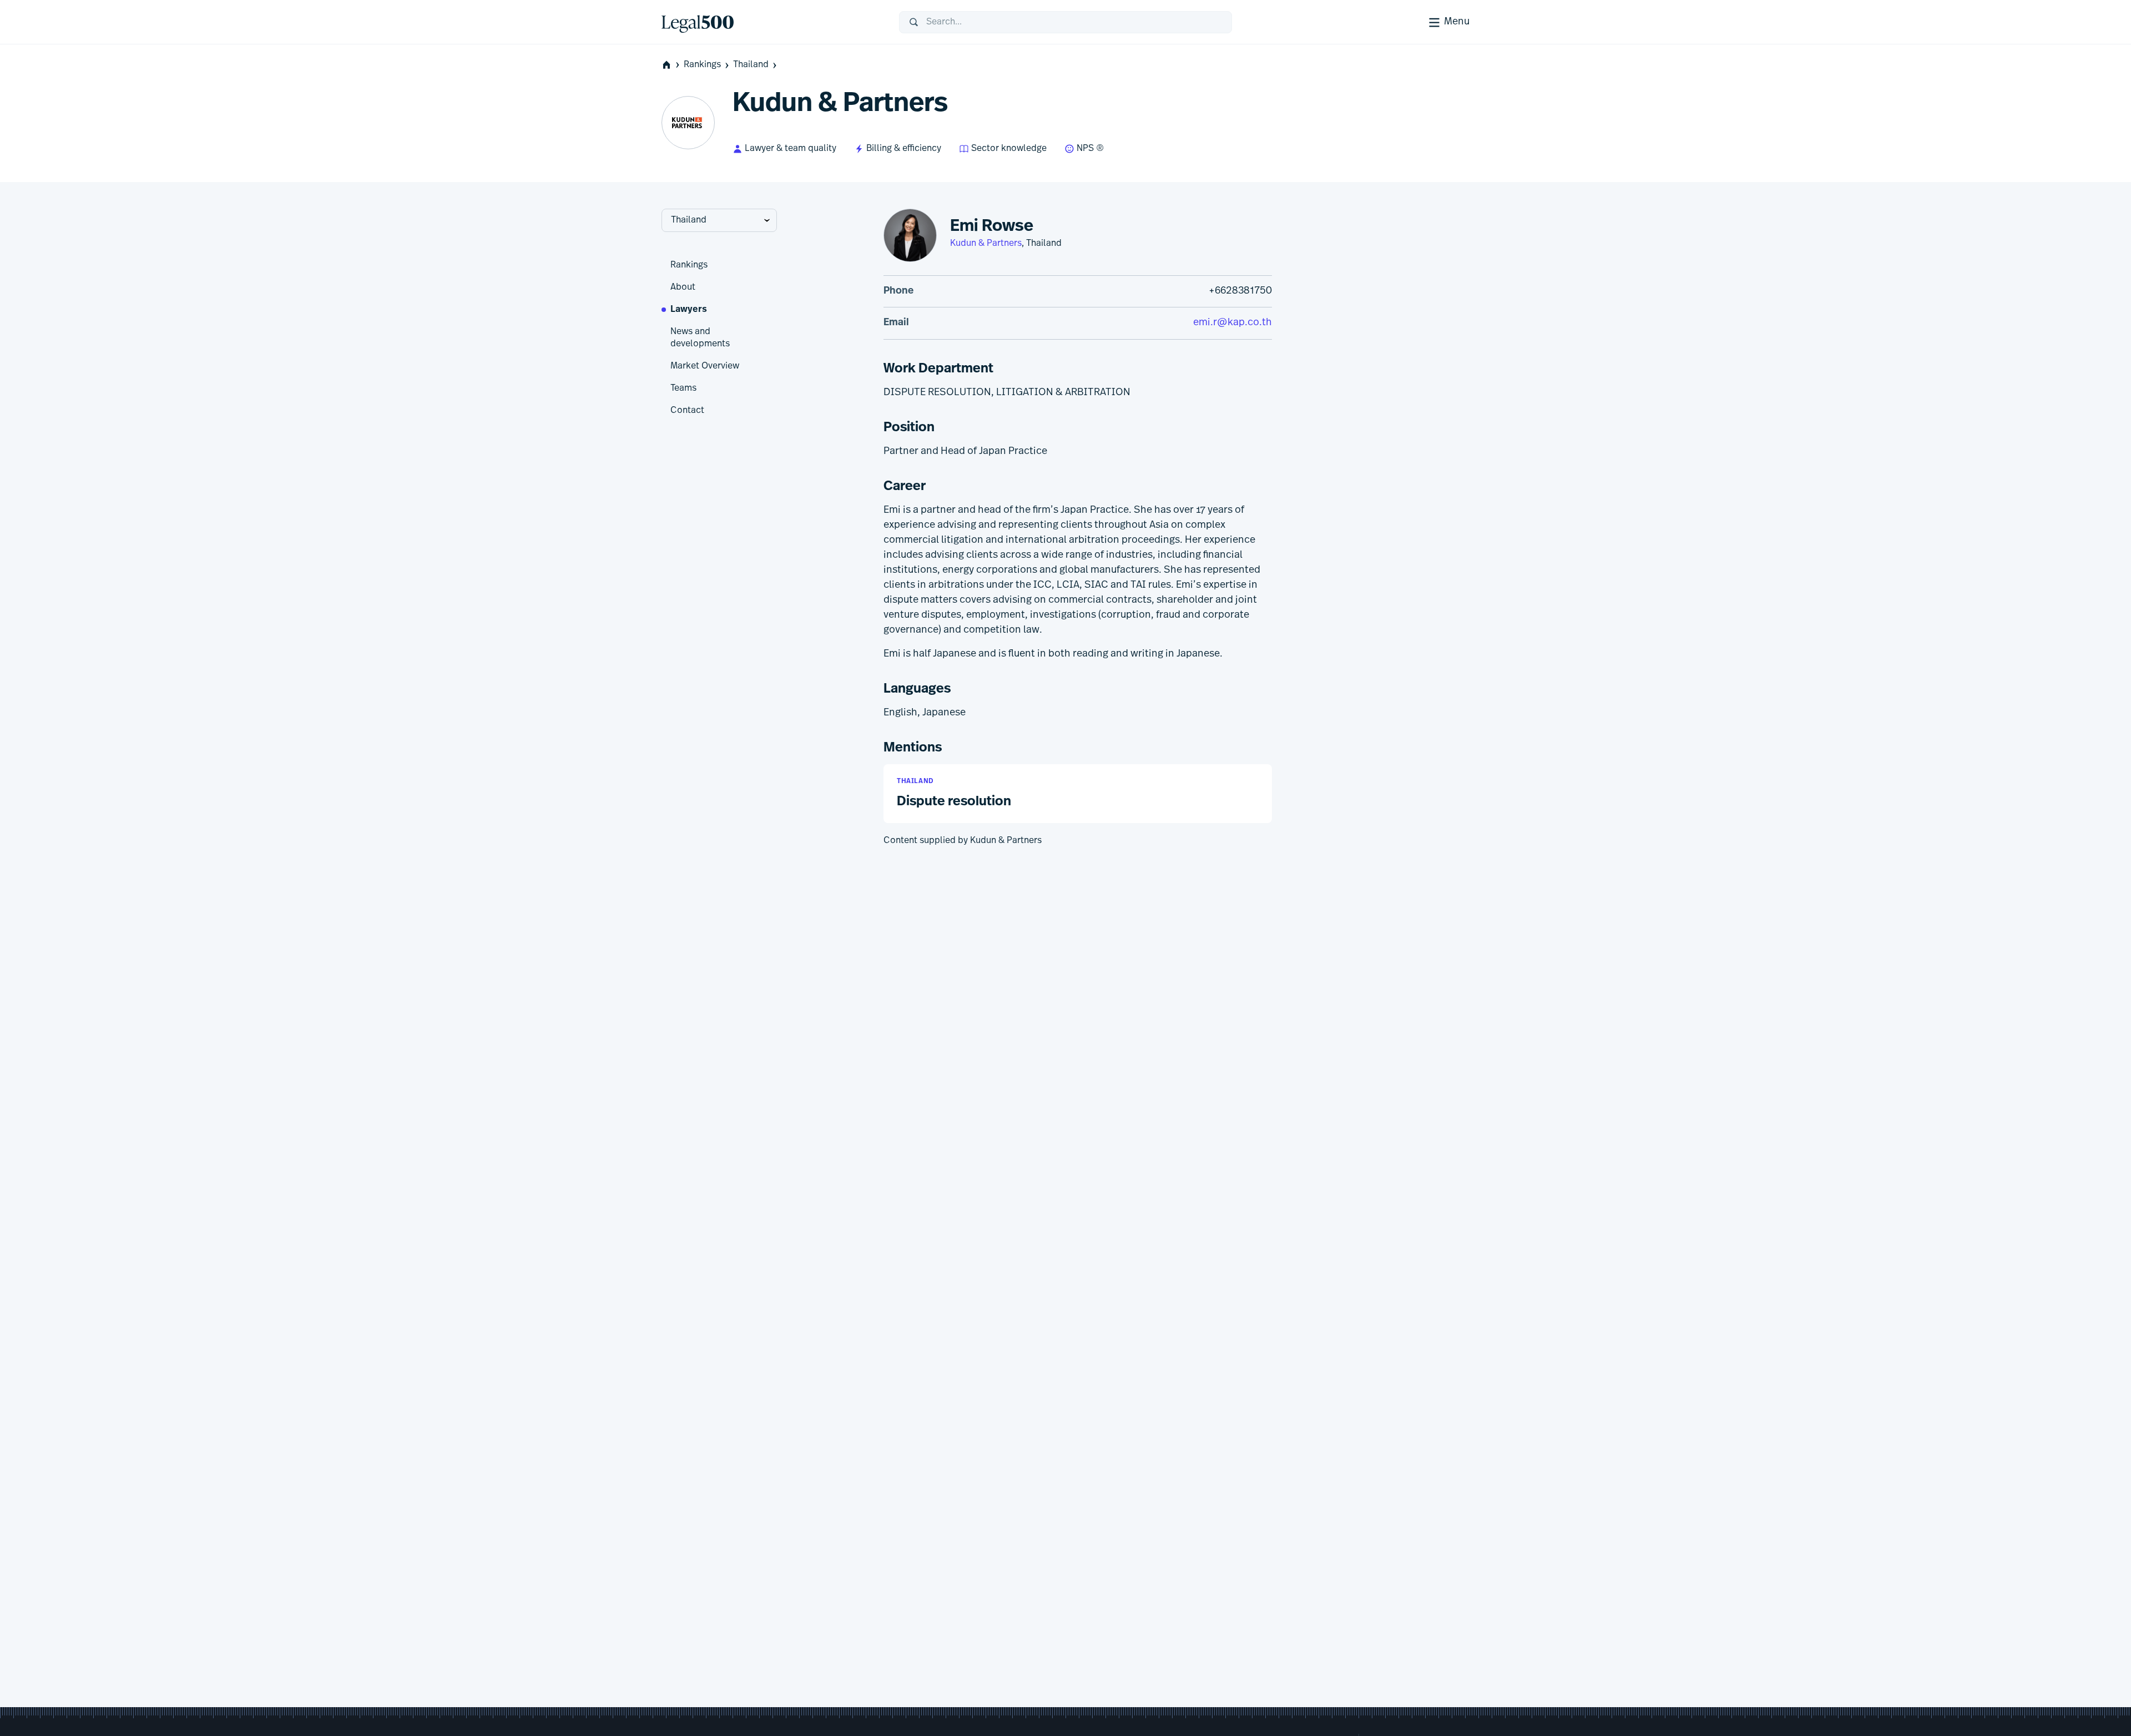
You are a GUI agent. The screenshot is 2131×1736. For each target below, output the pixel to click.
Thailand (751, 65)
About (683, 287)
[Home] (771, 22)
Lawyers (689, 310)
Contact (687, 411)
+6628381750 (1240, 291)
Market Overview (705, 366)
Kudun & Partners (986, 244)
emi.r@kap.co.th (1233, 323)
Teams (683, 388)
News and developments (700, 338)
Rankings (702, 65)
